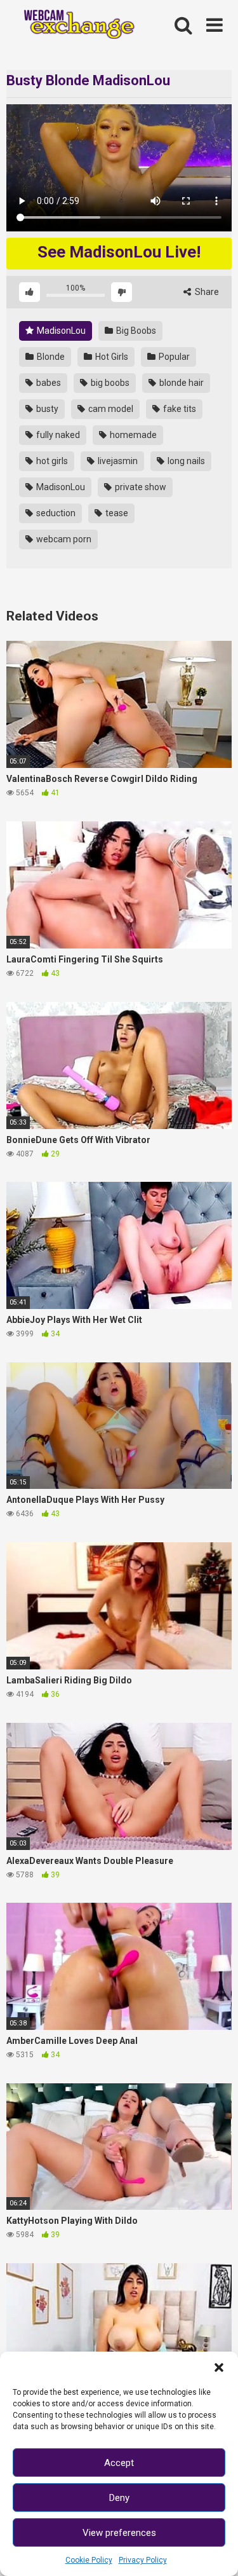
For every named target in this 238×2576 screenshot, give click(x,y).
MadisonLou (60, 331)
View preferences (119, 2533)
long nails (185, 461)
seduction (55, 513)
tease (116, 513)
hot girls (51, 461)
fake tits (179, 409)
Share (206, 292)
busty (46, 409)
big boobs (109, 383)
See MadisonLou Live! (119, 252)
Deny (119, 2498)
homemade (132, 435)
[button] (219, 2367)
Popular (173, 357)
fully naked (57, 435)
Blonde (50, 357)
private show (140, 487)
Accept (119, 2463)
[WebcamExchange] (74, 26)
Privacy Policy (143, 2560)
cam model (110, 409)
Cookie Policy (89, 2560)
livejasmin (117, 461)
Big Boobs (135, 331)
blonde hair (181, 383)
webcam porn (63, 539)
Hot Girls (111, 357)
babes (48, 383)
